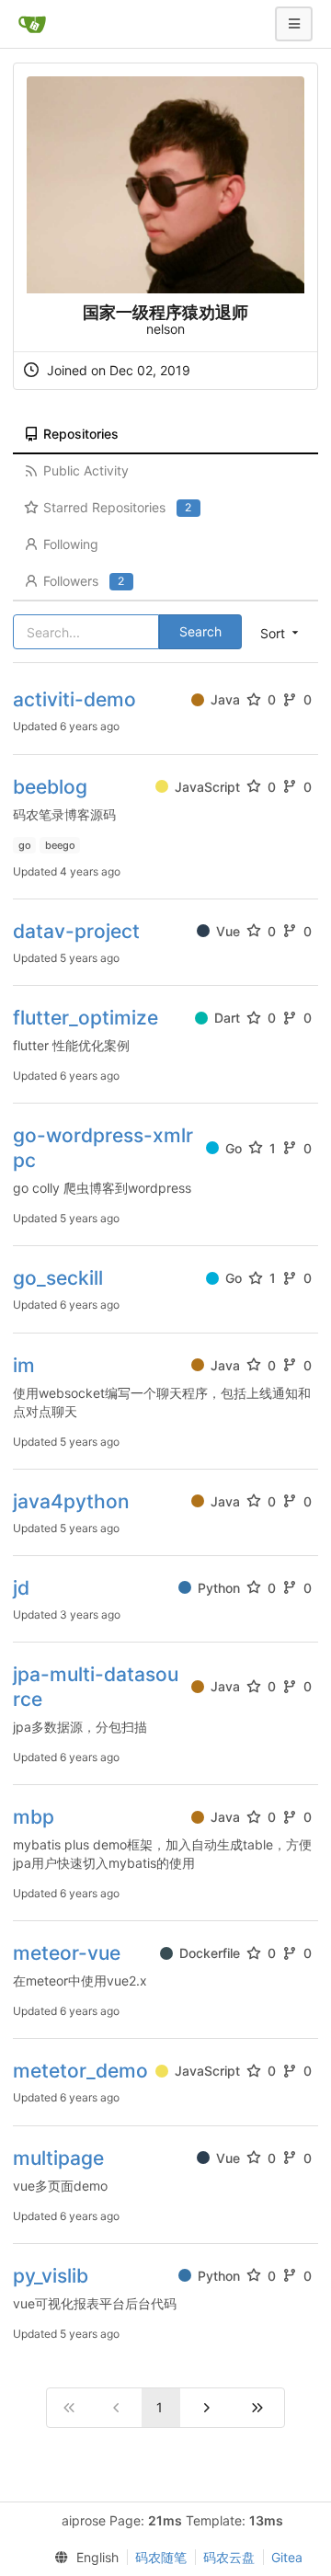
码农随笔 (161, 2557)
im (24, 1365)
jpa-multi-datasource (96, 1687)
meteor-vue (67, 1953)
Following (71, 544)
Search (200, 631)
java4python (71, 1501)
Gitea (287, 2557)
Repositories (81, 434)
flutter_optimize (86, 1018)
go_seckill (58, 1278)
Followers (84, 581)
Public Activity (86, 470)
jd (21, 1588)
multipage (58, 2158)
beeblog (50, 787)
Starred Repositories (117, 507)
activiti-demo (74, 699)
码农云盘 (229, 2557)
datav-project (76, 931)
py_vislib (51, 2276)
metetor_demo (80, 2071)
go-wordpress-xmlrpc (103, 1148)
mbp (34, 1817)
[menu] (82, 2558)
